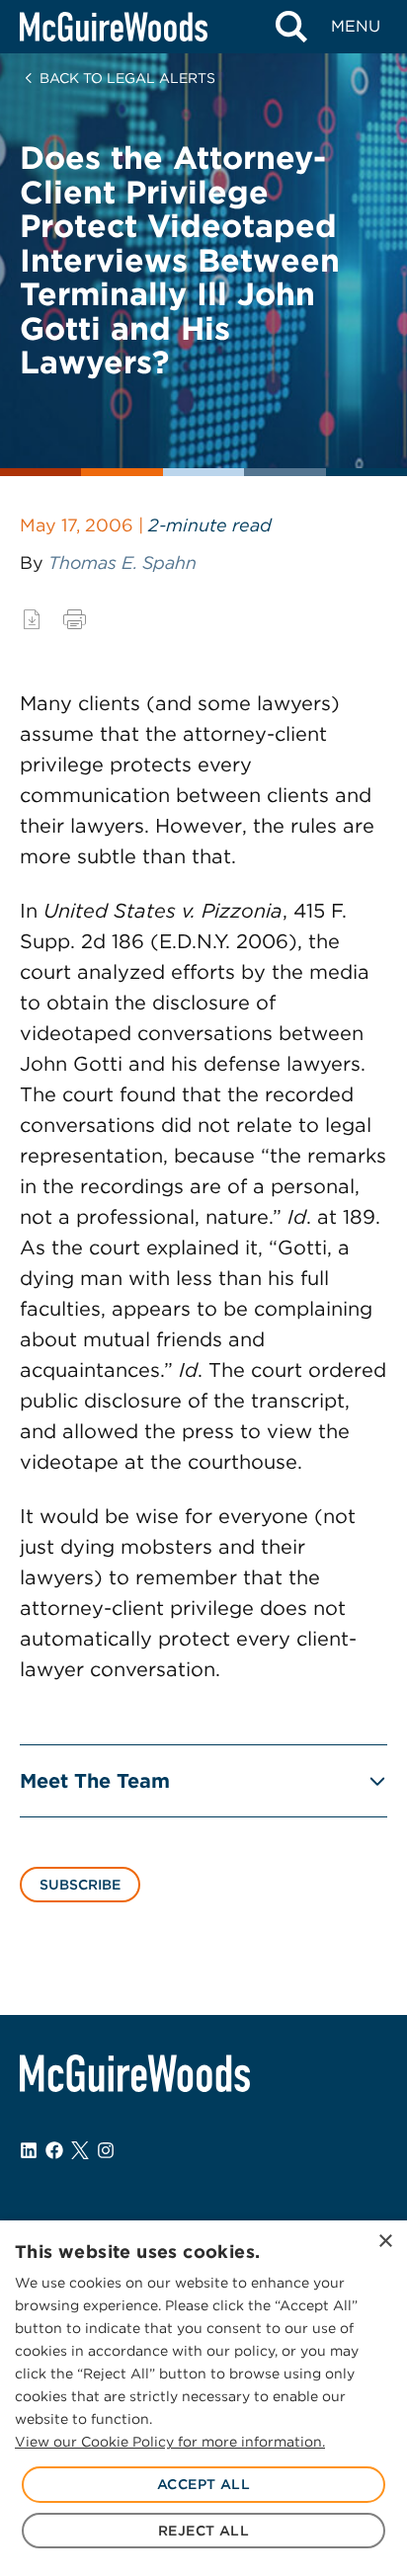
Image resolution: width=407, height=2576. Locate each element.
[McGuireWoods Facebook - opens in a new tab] (54, 2150)
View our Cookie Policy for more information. (170, 2442)
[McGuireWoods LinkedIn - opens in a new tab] (29, 2150)
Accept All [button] (203, 2484)
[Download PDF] (32, 619)
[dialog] (203, 2398)
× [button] (385, 2242)
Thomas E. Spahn (122, 563)
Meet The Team (95, 1781)
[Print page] (75, 619)
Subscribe (80, 1885)
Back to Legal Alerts (127, 78)
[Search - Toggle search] (291, 27)
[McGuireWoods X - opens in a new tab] (80, 2150)
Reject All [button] (203, 2531)
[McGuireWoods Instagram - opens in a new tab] (106, 2150)
